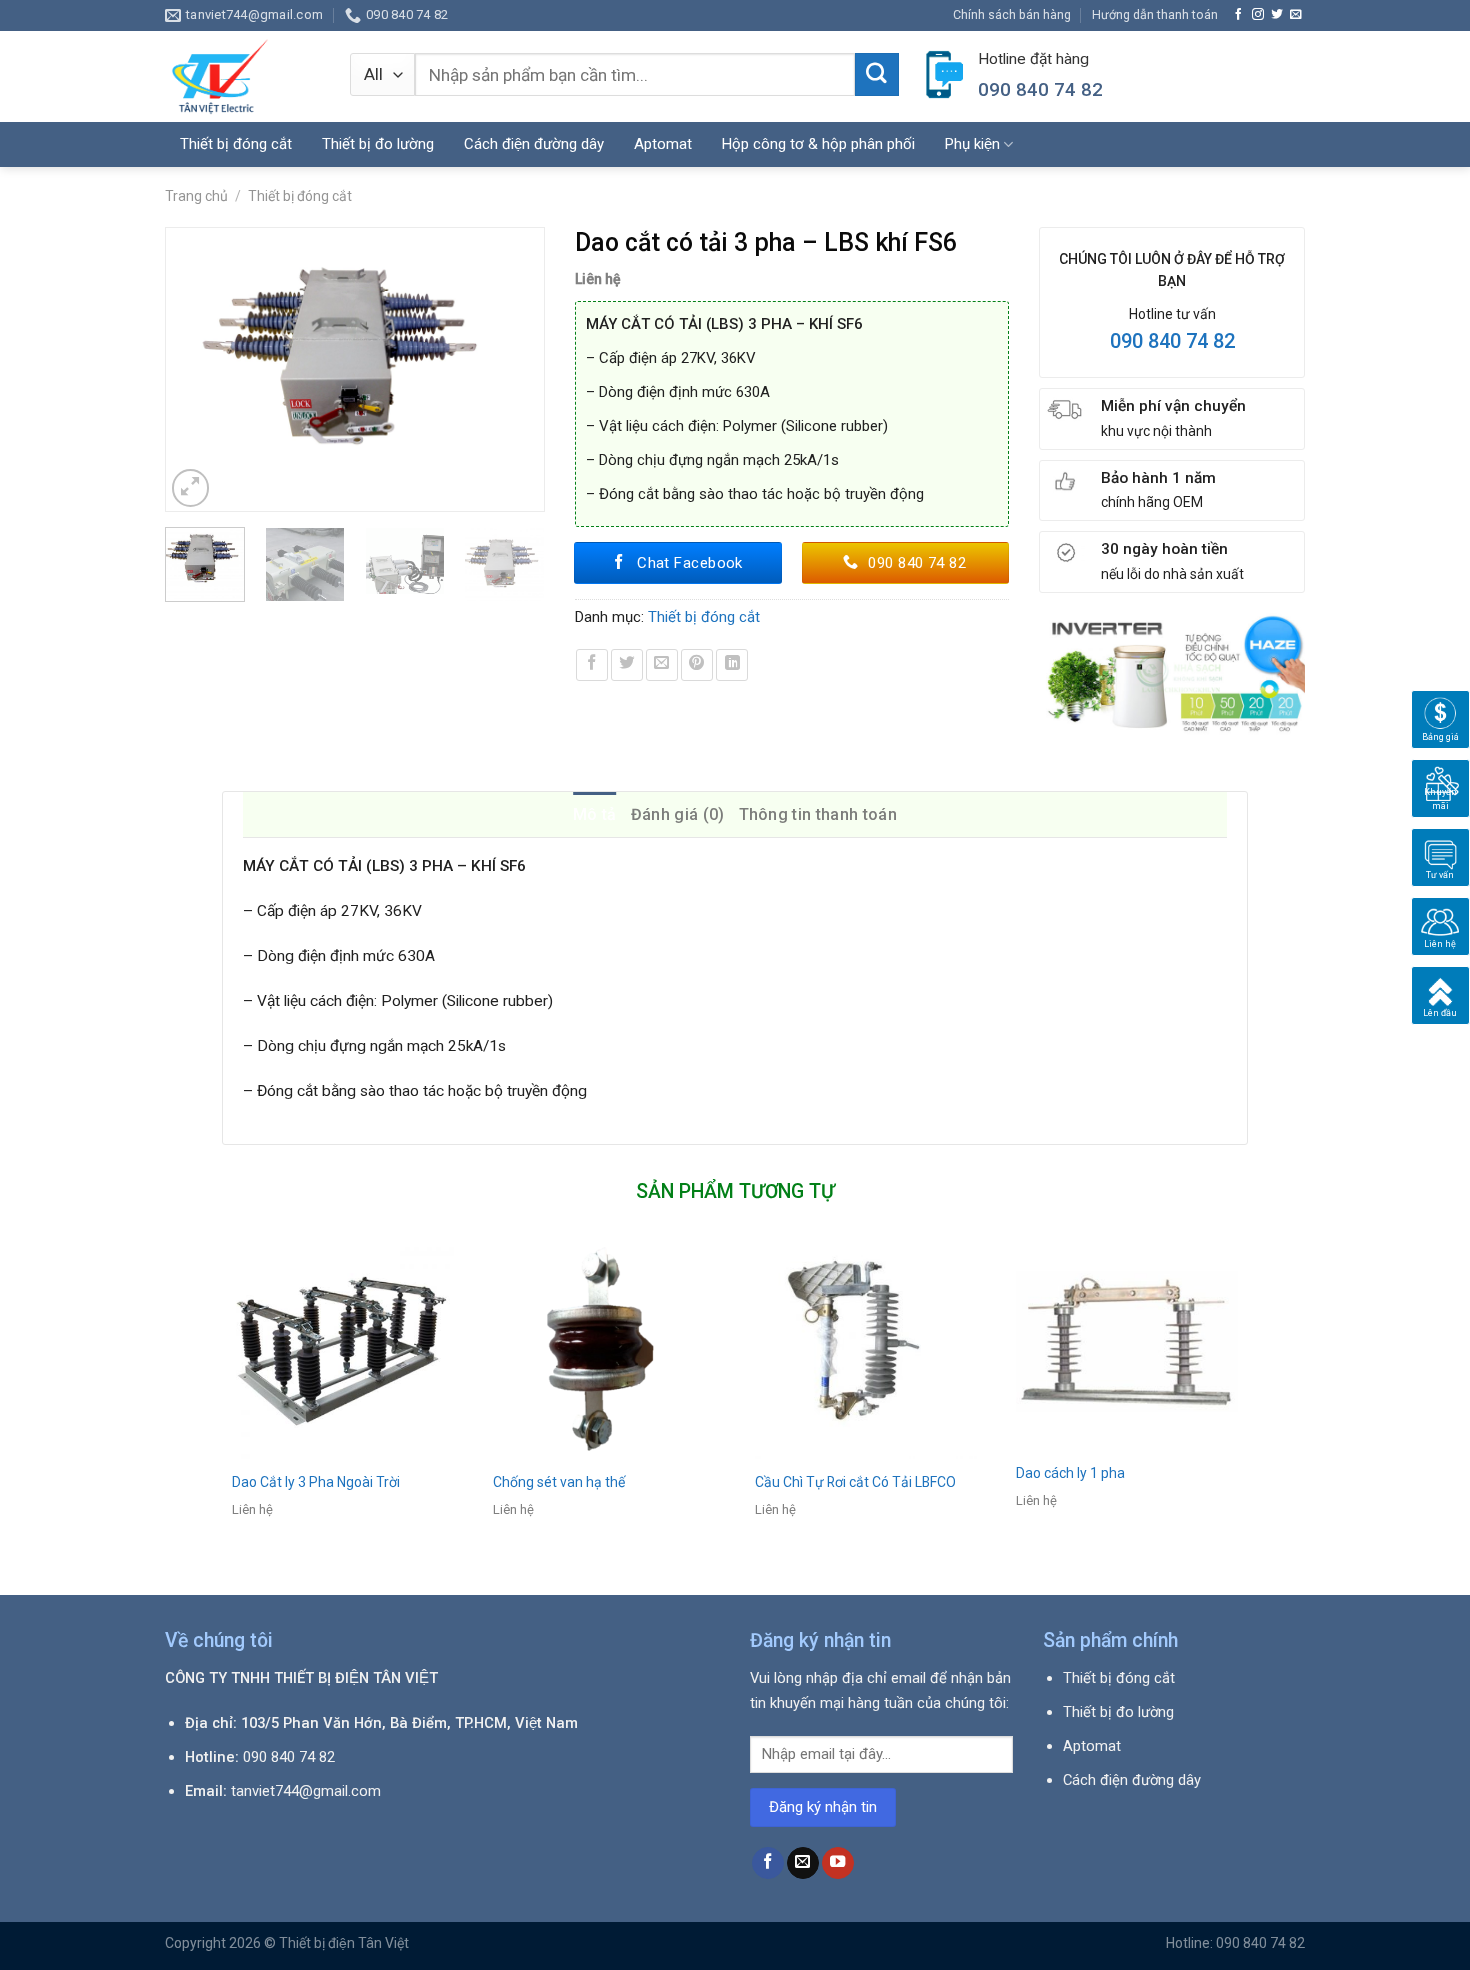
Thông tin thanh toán (818, 814)
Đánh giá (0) (678, 814)
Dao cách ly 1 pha (1070, 1473)
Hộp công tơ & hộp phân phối (818, 144)
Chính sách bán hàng (1012, 14)
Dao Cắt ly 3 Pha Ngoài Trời (316, 1482)
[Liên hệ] (1440, 925)
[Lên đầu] (1440, 994)
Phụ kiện (972, 144)
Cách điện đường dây (534, 144)
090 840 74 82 (1172, 341)
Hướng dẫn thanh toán (1155, 14)
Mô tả (595, 814)
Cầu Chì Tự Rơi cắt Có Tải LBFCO (855, 1482)
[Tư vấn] (1440, 856)
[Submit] (877, 75)
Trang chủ (196, 196)
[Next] (519, 369)
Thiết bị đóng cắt (300, 196)
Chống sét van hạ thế (559, 1482)
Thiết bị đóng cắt (236, 144)
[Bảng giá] (1440, 718)
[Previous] (190, 369)
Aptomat (663, 144)
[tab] (595, 815)
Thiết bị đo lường (378, 144)
